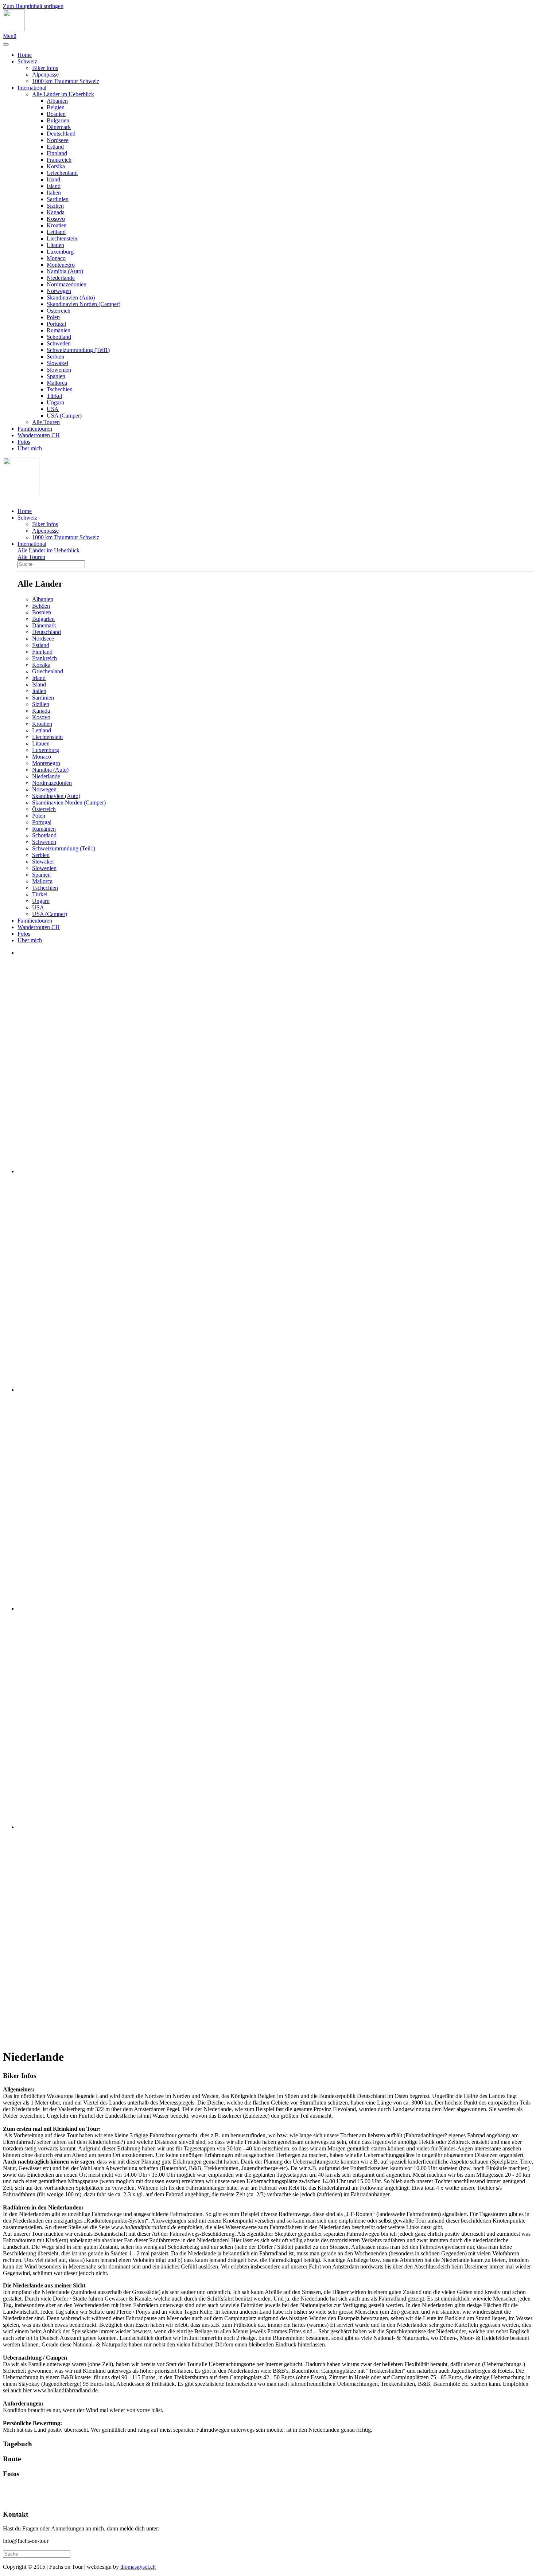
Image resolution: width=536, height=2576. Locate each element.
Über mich (30, 448)
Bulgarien (58, 120)
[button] (268, 2076)
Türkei (54, 396)
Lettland (56, 232)
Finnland (57, 153)
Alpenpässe (45, 75)
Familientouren (35, 429)
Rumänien (59, 330)
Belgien (56, 107)
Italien (54, 193)
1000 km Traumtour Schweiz (66, 81)
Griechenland (62, 173)
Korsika (56, 166)
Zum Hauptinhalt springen (33, 6)
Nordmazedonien (67, 284)
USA (53, 409)
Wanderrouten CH (39, 435)
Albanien (57, 101)
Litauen (55, 245)
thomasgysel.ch (138, 2567)
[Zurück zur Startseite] (14, 29)
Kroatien (57, 225)
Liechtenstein (62, 238)
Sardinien (58, 199)
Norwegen (59, 291)
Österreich (59, 311)
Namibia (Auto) (65, 271)
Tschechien (60, 389)
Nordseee (58, 140)
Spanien (56, 376)
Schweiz (27, 61)
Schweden (59, 343)
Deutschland (61, 134)
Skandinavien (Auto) (71, 297)
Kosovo (56, 219)
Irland (53, 179)
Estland (55, 147)
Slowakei (57, 363)
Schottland (59, 337)
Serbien (55, 357)
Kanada (56, 212)
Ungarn (55, 402)
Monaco (56, 258)
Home (25, 55)
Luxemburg (60, 252)
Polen (53, 317)
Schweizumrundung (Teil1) (78, 350)
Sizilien (55, 206)
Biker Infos (45, 68)
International (32, 88)
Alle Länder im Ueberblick (63, 94)
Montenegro (61, 265)
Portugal (56, 324)
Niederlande (61, 278)
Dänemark (59, 127)
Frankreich (59, 160)
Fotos (24, 442)
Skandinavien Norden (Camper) (83, 304)
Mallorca (57, 383)
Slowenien (59, 370)
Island (54, 186)
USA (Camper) (64, 416)
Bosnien (56, 114)
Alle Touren (46, 422)
